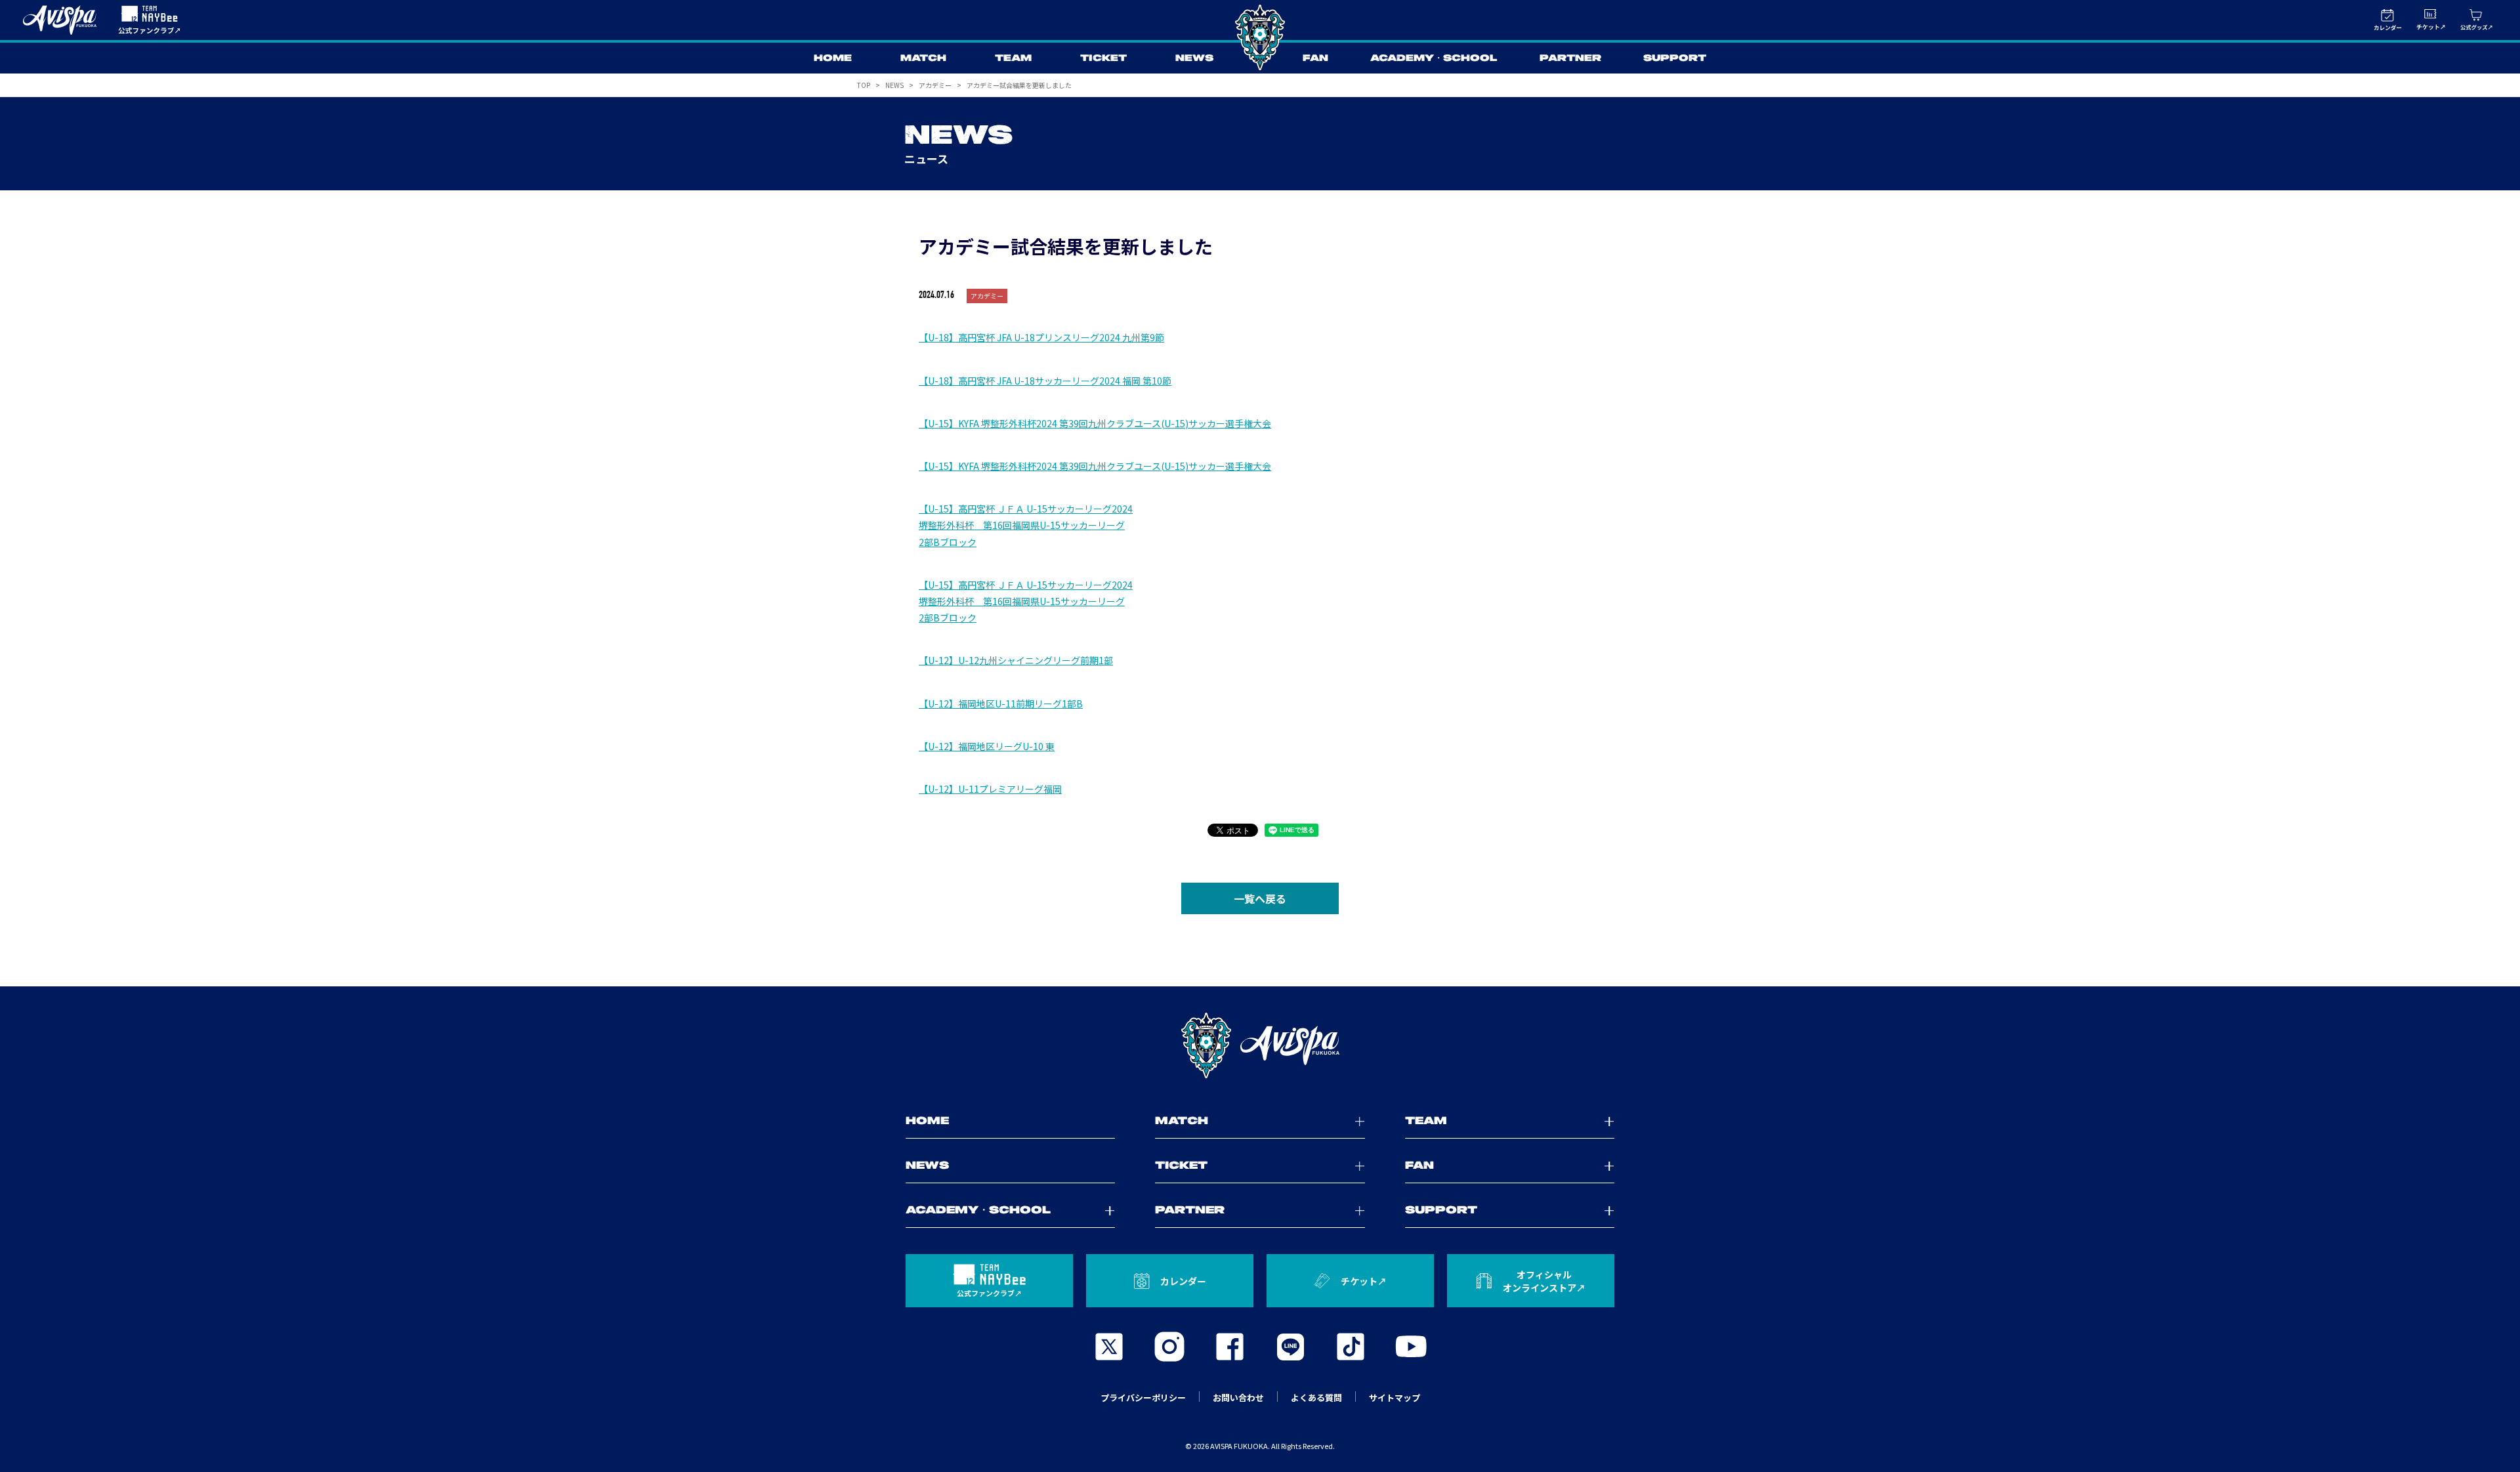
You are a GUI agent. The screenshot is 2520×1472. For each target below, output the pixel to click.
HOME (833, 58)
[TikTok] (1351, 1347)
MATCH (923, 58)
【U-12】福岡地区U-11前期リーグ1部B (1001, 704)
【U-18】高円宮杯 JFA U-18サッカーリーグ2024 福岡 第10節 (1045, 381)
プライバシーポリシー (1143, 1398)
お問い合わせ (1238, 1398)
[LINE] (1290, 1347)
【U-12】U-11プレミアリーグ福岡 (990, 789)
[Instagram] (1169, 1347)
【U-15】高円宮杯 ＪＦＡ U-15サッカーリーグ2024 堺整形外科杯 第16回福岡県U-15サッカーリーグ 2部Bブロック (1026, 525)
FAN (1315, 58)
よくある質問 (1316, 1398)
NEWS (1194, 58)
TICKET (1103, 58)
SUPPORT (1675, 58)
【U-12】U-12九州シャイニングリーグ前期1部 (1016, 660)
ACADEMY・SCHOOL (1434, 58)
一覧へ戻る (1260, 898)
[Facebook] (1230, 1347)
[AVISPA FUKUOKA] (1260, 1045)
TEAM (1013, 58)
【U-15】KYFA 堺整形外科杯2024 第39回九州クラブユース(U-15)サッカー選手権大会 (1095, 423)
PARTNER (1570, 58)
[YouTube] (1411, 1347)
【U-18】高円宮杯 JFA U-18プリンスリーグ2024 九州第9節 (1041, 337)
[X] (1109, 1347)
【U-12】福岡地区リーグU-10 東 (987, 746)
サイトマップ (1395, 1398)
